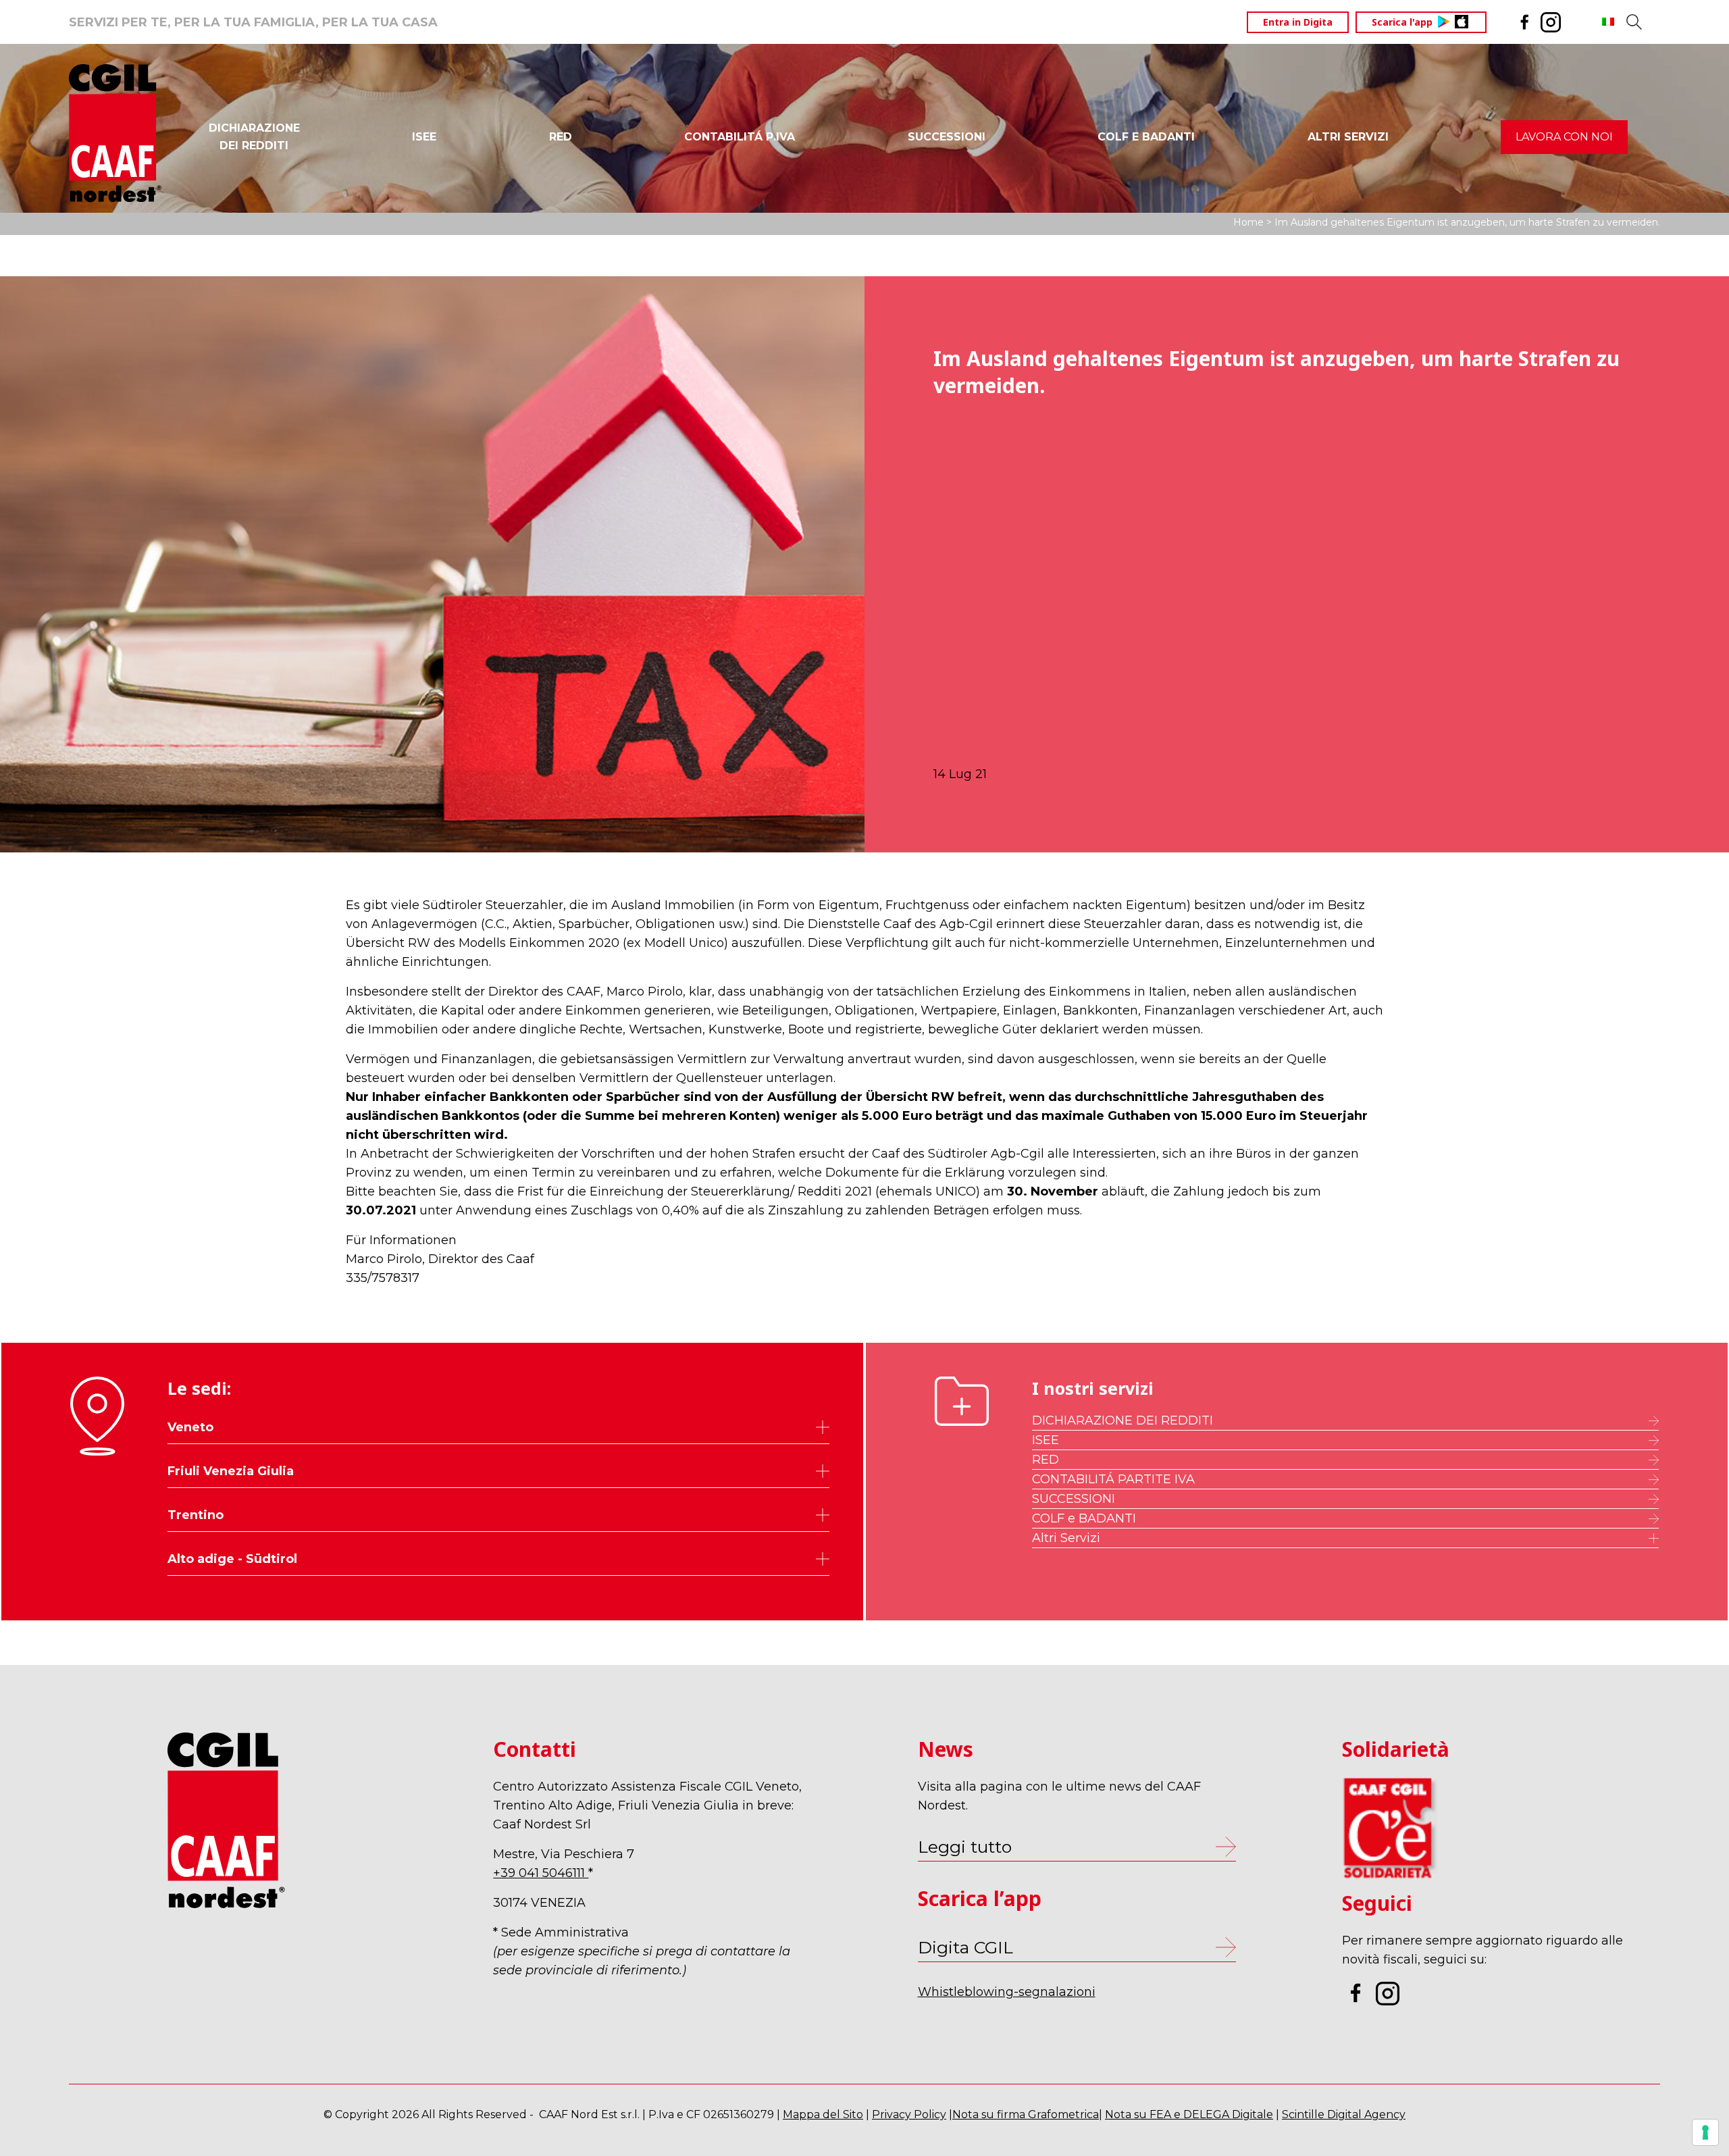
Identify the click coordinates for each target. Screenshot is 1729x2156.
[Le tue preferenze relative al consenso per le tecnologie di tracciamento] (1705, 2132)
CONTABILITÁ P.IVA (740, 137)
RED (561, 137)
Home (1248, 222)
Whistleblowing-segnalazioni (1007, 1992)
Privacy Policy (909, 2114)
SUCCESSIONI (947, 137)
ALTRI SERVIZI (1348, 137)
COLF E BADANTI (1146, 137)
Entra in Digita (1298, 22)
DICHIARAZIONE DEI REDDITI (1122, 1420)
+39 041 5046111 (541, 1873)
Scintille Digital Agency (1344, 2114)
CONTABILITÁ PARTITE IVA (1113, 1479)
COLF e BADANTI (1084, 1518)
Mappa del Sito (823, 2114)
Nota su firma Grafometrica (1026, 2114)
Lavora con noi (1564, 137)
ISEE (424, 137)
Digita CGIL (965, 1947)
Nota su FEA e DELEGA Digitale (1189, 2114)
